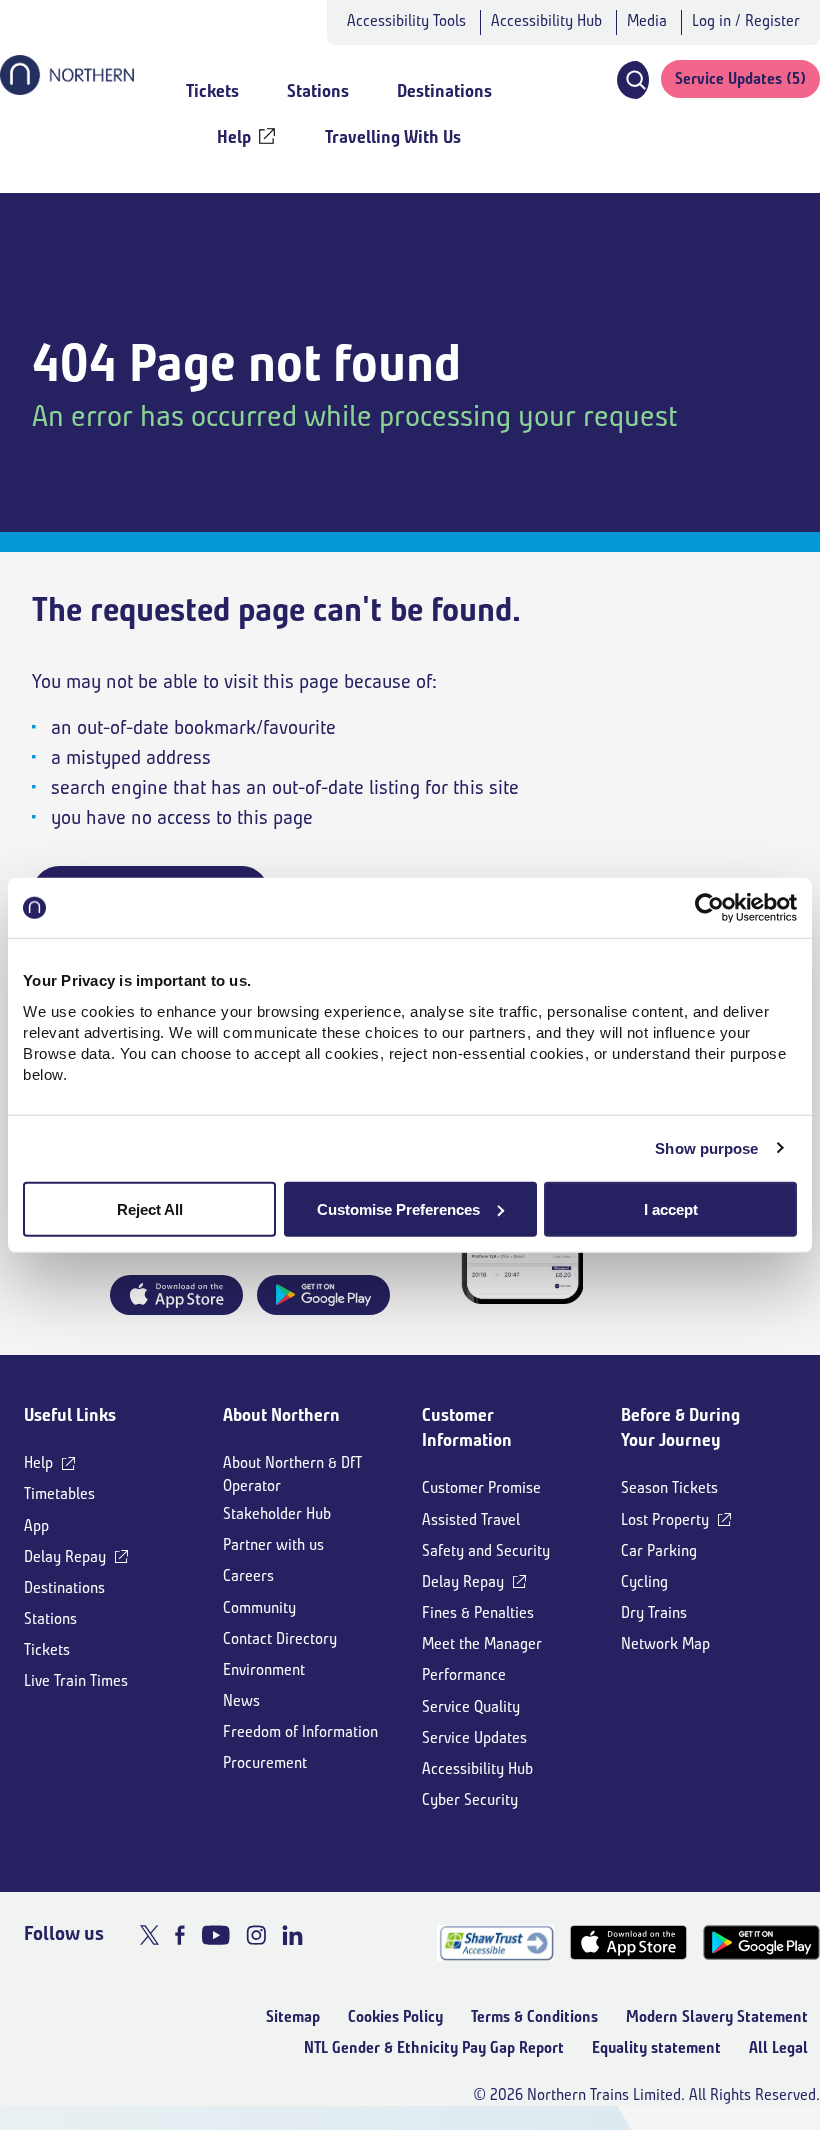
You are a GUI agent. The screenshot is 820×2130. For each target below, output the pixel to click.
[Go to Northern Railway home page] (67, 89)
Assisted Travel (471, 1519)
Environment (264, 1669)
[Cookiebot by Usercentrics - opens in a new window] (709, 908)
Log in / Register (746, 20)
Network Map (665, 1643)
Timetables (59, 1493)
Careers (248, 1575)
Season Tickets (669, 1487)
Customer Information (467, 1427)
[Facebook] (180, 1935)
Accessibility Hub (546, 20)
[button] (632, 80)
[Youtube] (215, 1935)
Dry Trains (654, 1612)
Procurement (265, 1762)
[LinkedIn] (292, 1935)
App (36, 1525)
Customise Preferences (398, 1208)
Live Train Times (76, 1680)
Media (647, 20)
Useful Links (70, 1415)
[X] (149, 1935)
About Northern (281, 1415)
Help (38, 1462)
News (241, 1700)
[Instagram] (256, 1935)
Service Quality (471, 1706)
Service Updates (474, 1737)
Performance (464, 1674)
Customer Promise (481, 1487)
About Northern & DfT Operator (292, 1473)
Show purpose (706, 1148)
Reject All (150, 1208)
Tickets (47, 1649)
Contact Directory (280, 1638)
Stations (50, 1618)
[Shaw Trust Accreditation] (495, 1942)
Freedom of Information (300, 1731)
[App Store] (628, 1942)
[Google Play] (761, 1942)
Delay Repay (65, 1556)
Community (259, 1607)
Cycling (644, 1581)
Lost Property (665, 1519)
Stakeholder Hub (277, 1513)
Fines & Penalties (478, 1612)
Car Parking (659, 1550)
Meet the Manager (482, 1643)
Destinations (64, 1587)
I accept (671, 1208)
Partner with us (273, 1544)
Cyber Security (470, 1799)
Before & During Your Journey (680, 1427)
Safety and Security (486, 1550)
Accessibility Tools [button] (406, 20)
